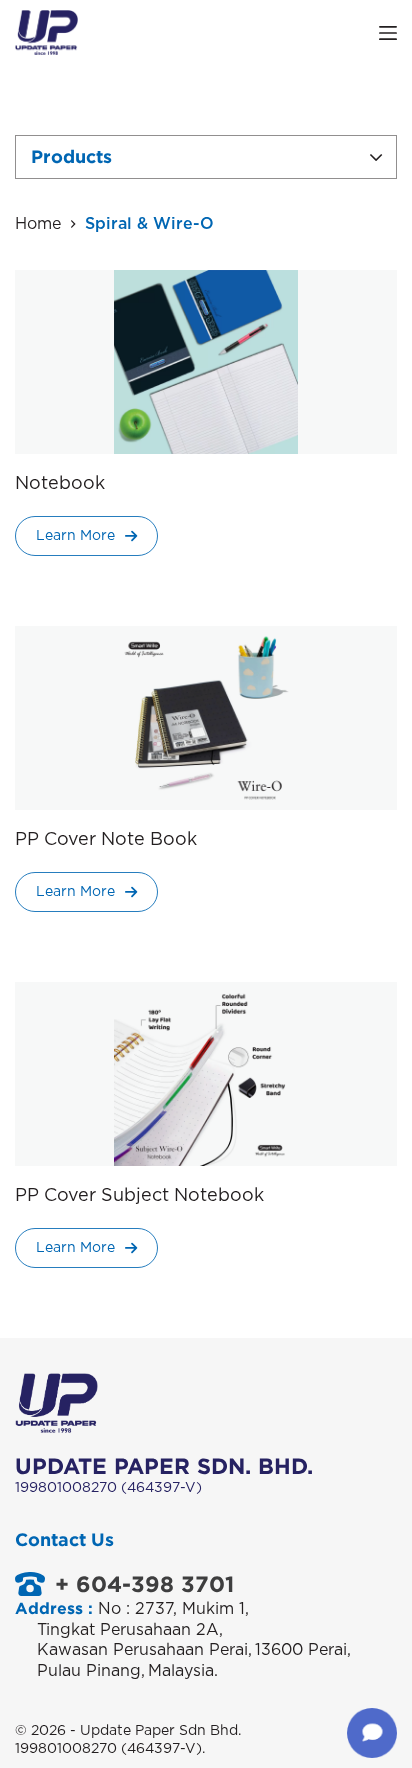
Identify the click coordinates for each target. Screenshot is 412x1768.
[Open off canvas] (388, 33)
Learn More (75, 536)
